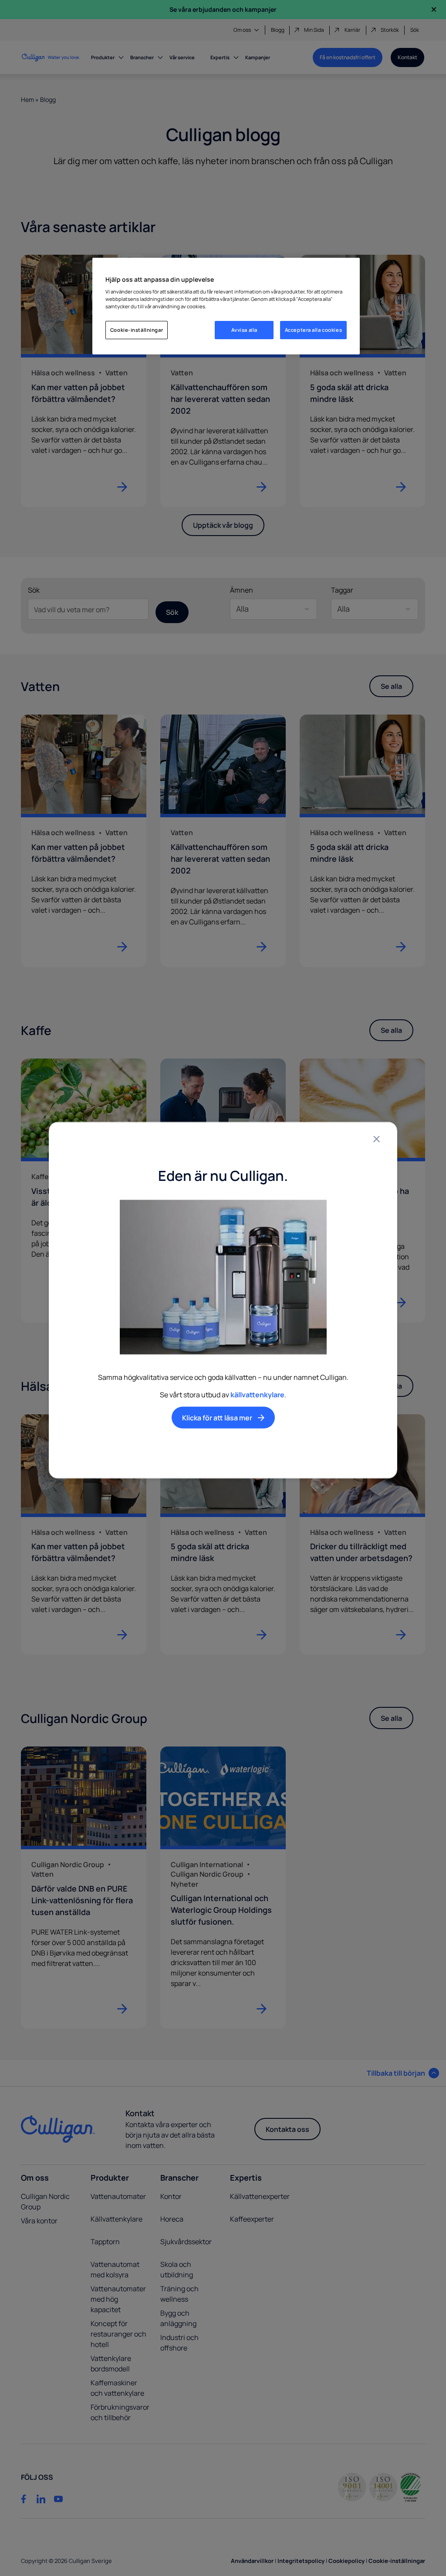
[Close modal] (376, 1139)
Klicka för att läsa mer (217, 1418)
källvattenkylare (257, 1395)
